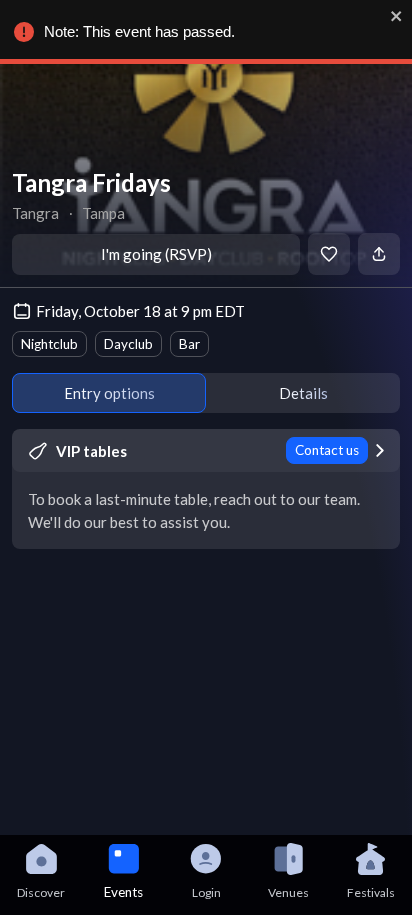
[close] (397, 16)
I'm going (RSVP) (156, 254)
